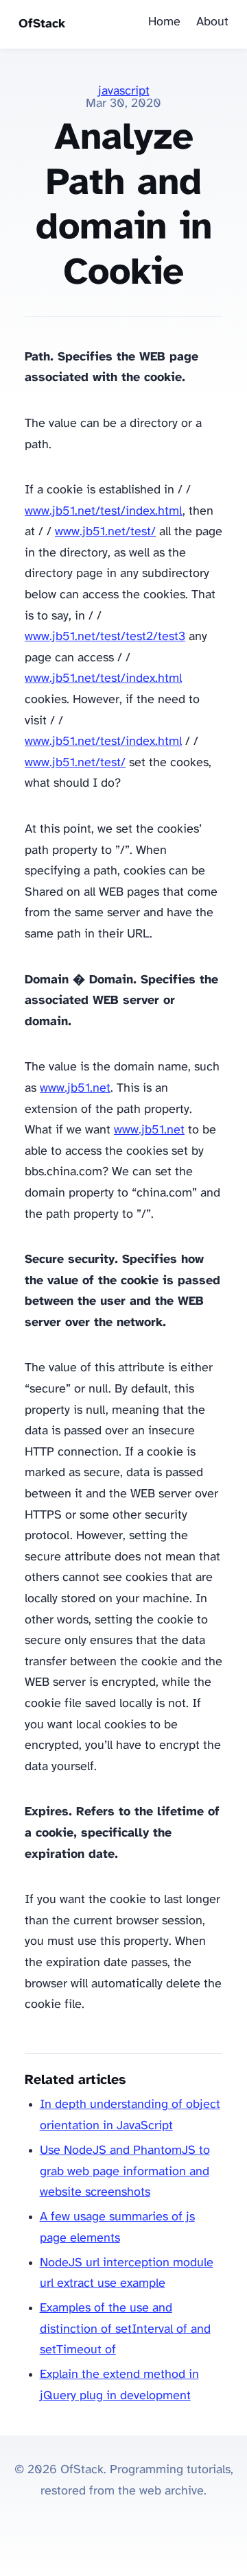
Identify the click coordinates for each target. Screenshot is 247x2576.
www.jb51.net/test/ (105, 532)
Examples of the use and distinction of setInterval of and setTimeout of (125, 2329)
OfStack (42, 24)
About (212, 22)
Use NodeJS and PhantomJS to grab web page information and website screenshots (125, 2172)
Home (164, 22)
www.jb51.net (75, 1089)
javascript (124, 91)
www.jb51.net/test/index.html (104, 512)
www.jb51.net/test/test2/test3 (105, 637)
